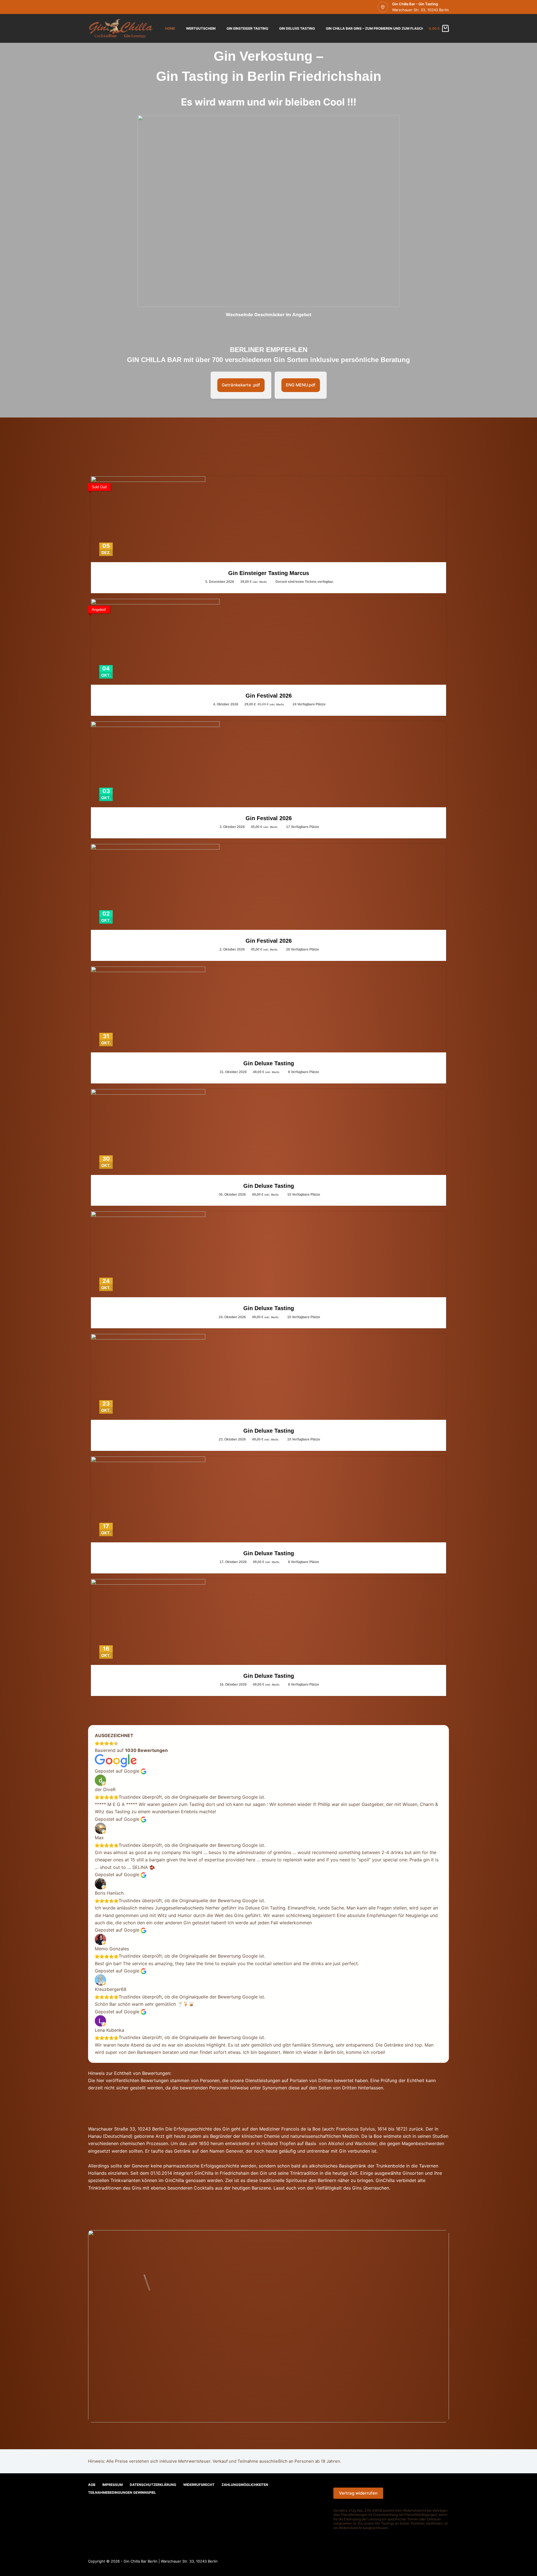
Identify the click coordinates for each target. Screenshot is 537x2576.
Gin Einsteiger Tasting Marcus (269, 573)
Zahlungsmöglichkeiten (245, 2485)
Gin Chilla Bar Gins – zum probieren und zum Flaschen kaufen (384, 28)
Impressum (113, 2485)
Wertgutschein (201, 28)
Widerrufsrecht (199, 2485)
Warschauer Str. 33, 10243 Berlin (421, 10)
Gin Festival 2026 (269, 696)
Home (170, 28)
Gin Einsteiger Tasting (247, 28)
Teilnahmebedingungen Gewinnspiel (122, 2492)
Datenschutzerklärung (153, 2485)
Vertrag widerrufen (358, 2493)
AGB (92, 2485)
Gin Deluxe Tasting (297, 28)
